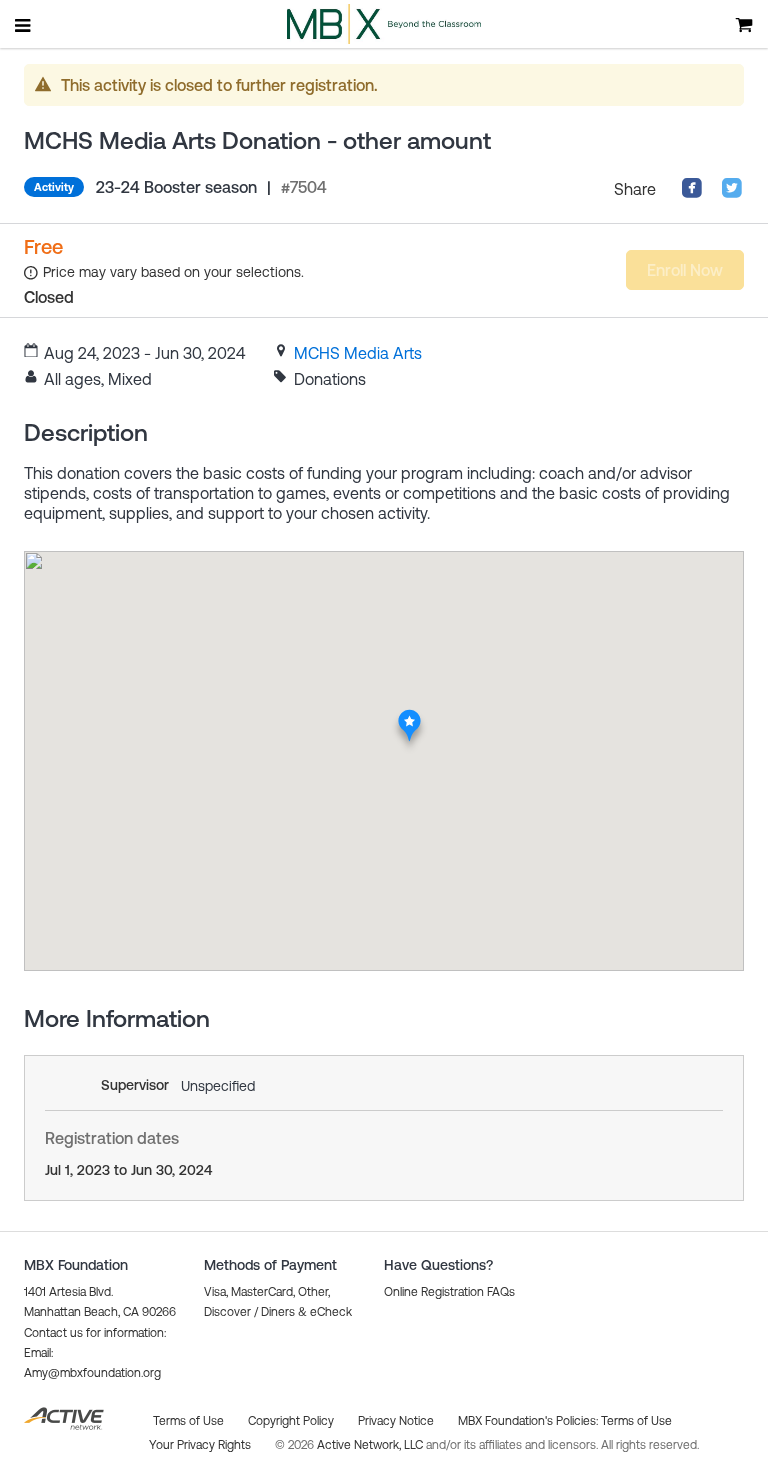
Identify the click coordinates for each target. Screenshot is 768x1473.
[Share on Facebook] (692, 193)
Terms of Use (636, 1421)
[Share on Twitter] (732, 193)
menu (24, 25)
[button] (449, 1292)
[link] (358, 353)
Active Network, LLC (371, 1445)
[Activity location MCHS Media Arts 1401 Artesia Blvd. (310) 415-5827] (409, 715)
